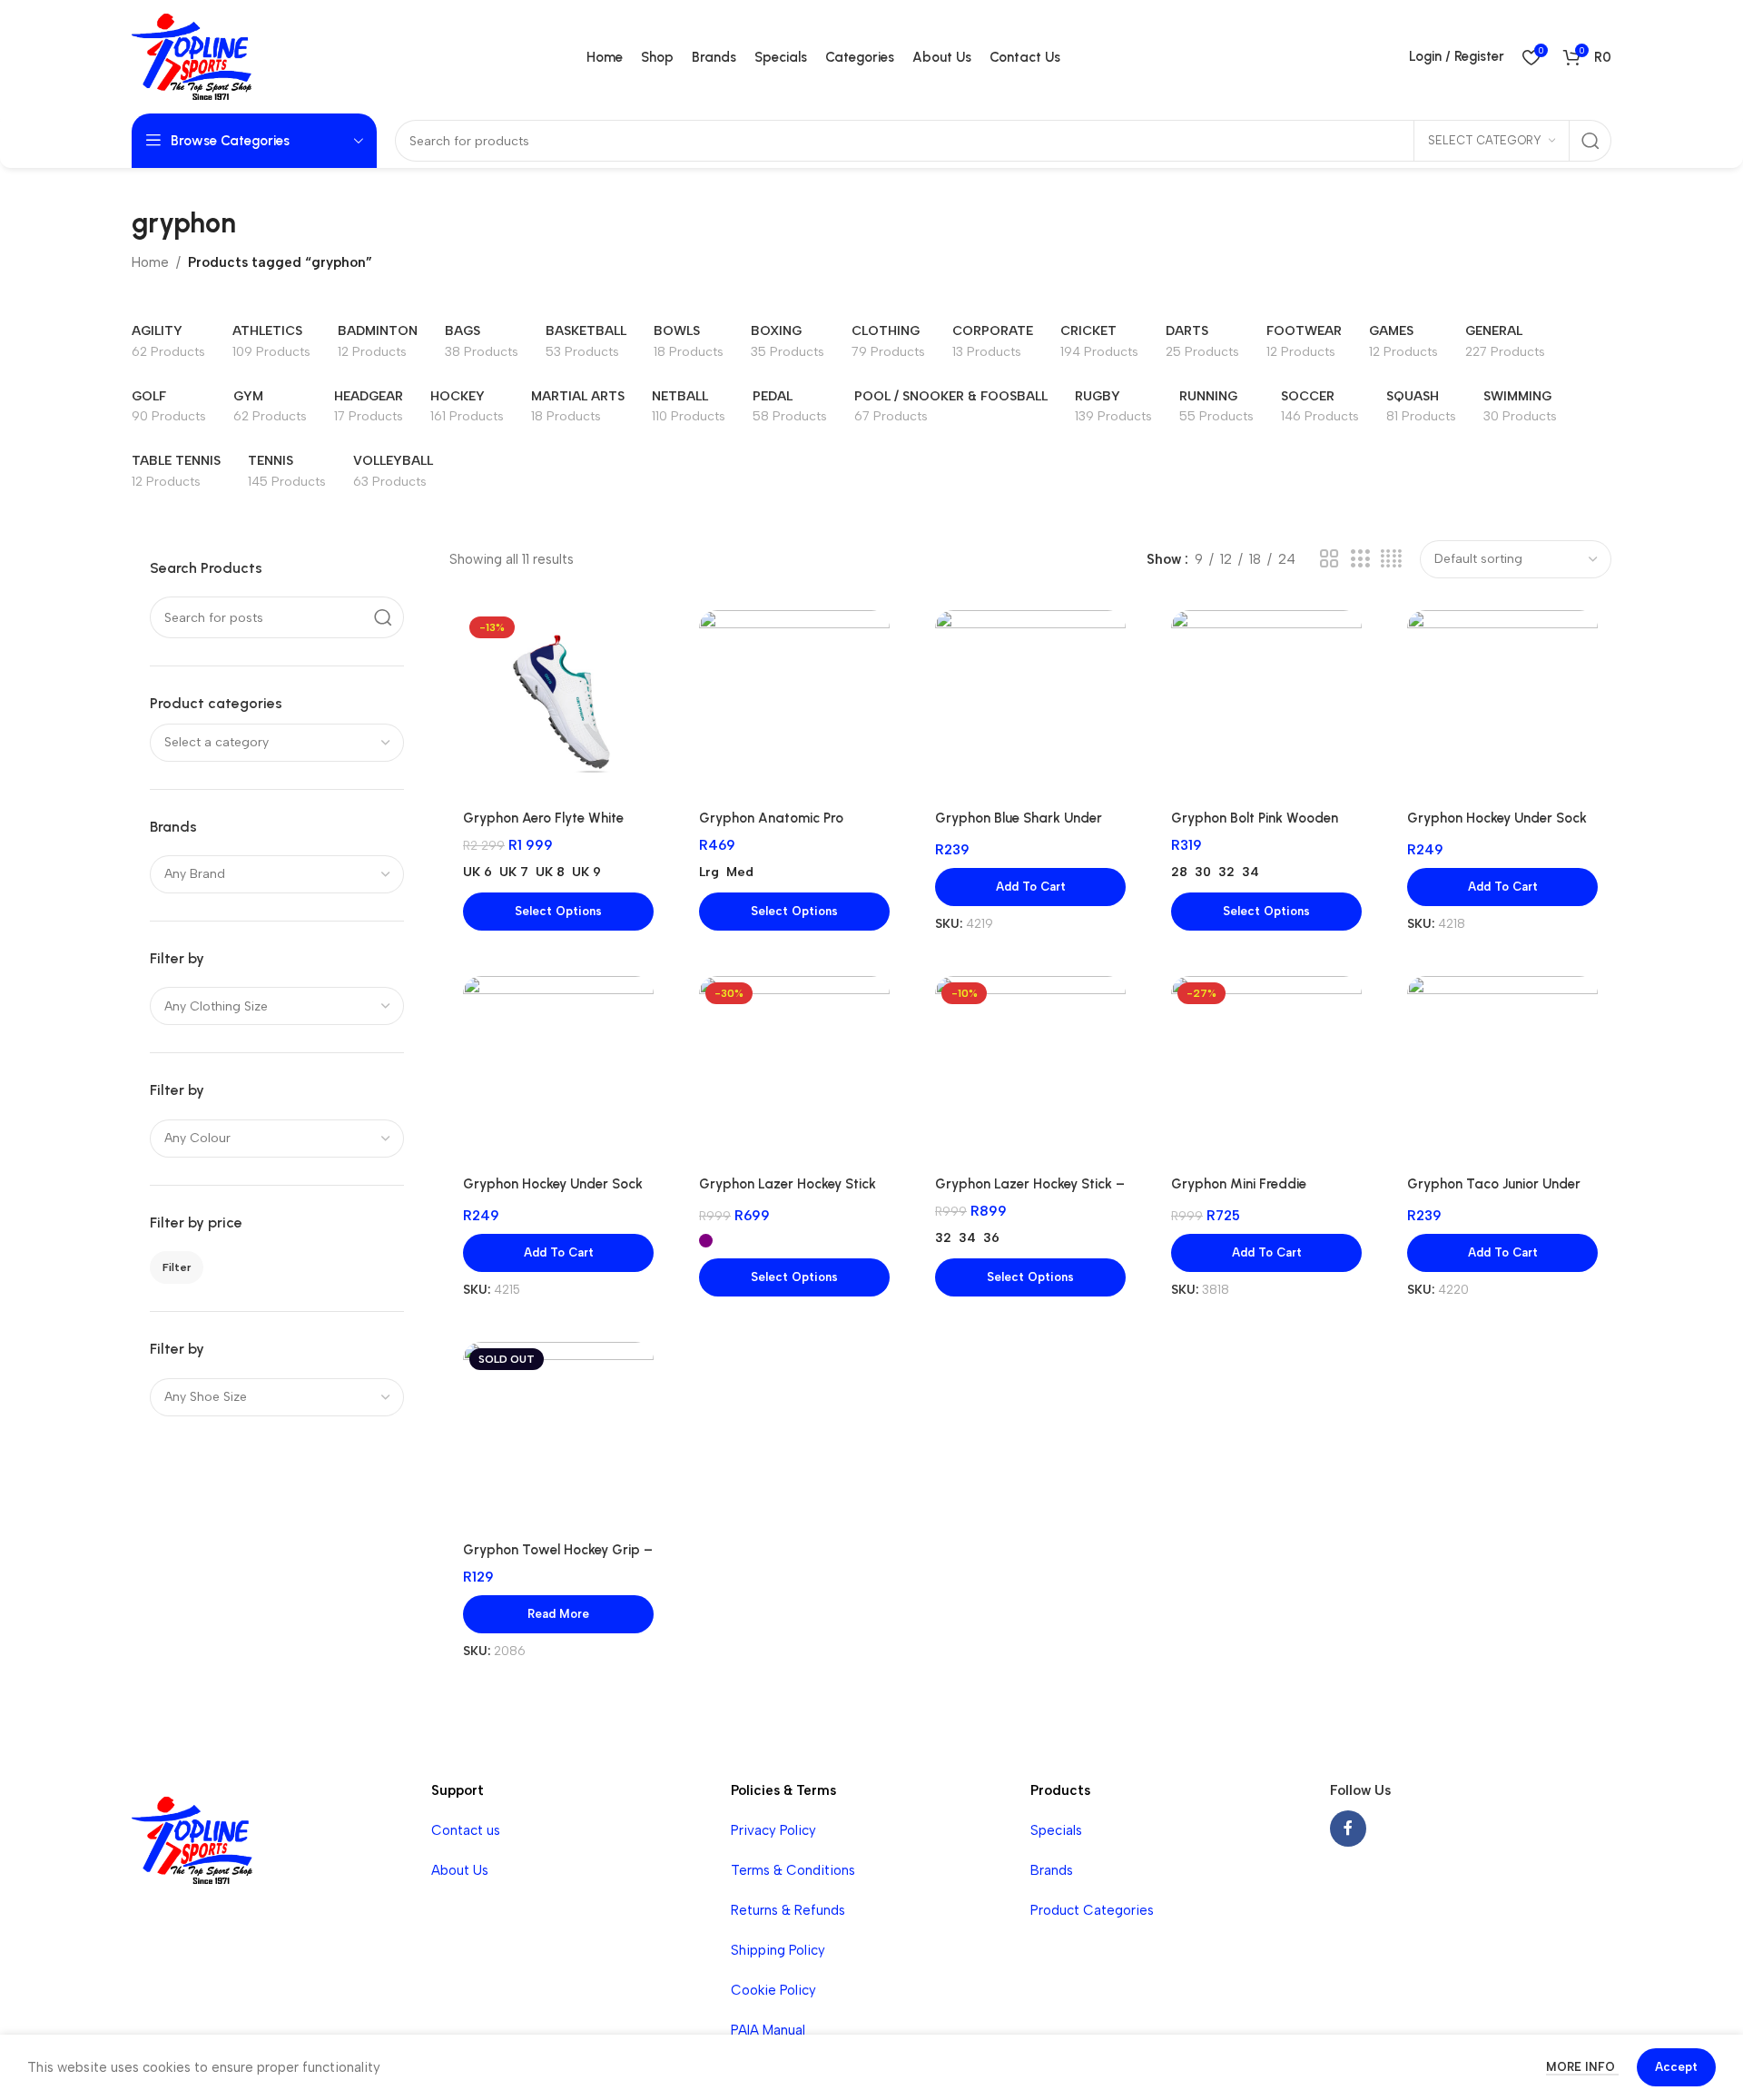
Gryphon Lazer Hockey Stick (788, 1184)
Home (150, 262)
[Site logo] (192, 55)
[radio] (478, 873)
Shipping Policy (778, 1950)
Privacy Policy (773, 1830)
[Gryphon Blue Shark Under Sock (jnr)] (1030, 705)
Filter (177, 1267)
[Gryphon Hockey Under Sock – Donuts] (1502, 705)
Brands (1052, 1870)
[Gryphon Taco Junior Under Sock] (1502, 1071)
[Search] (1590, 141)
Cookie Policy (773, 1990)
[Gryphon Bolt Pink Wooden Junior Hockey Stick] (1266, 705)
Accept (1676, 2067)
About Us (460, 1870)
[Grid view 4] (1391, 559)
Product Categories (1092, 1910)
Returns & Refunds (788, 1910)
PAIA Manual (768, 2030)
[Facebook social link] (1348, 1829)
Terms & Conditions (793, 1870)
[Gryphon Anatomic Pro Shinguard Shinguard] (794, 705)
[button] (1030, 887)
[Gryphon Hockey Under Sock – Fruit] (558, 1071)
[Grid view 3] (1360, 559)
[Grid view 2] (1329, 559)
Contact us (466, 1830)
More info (1582, 2067)
